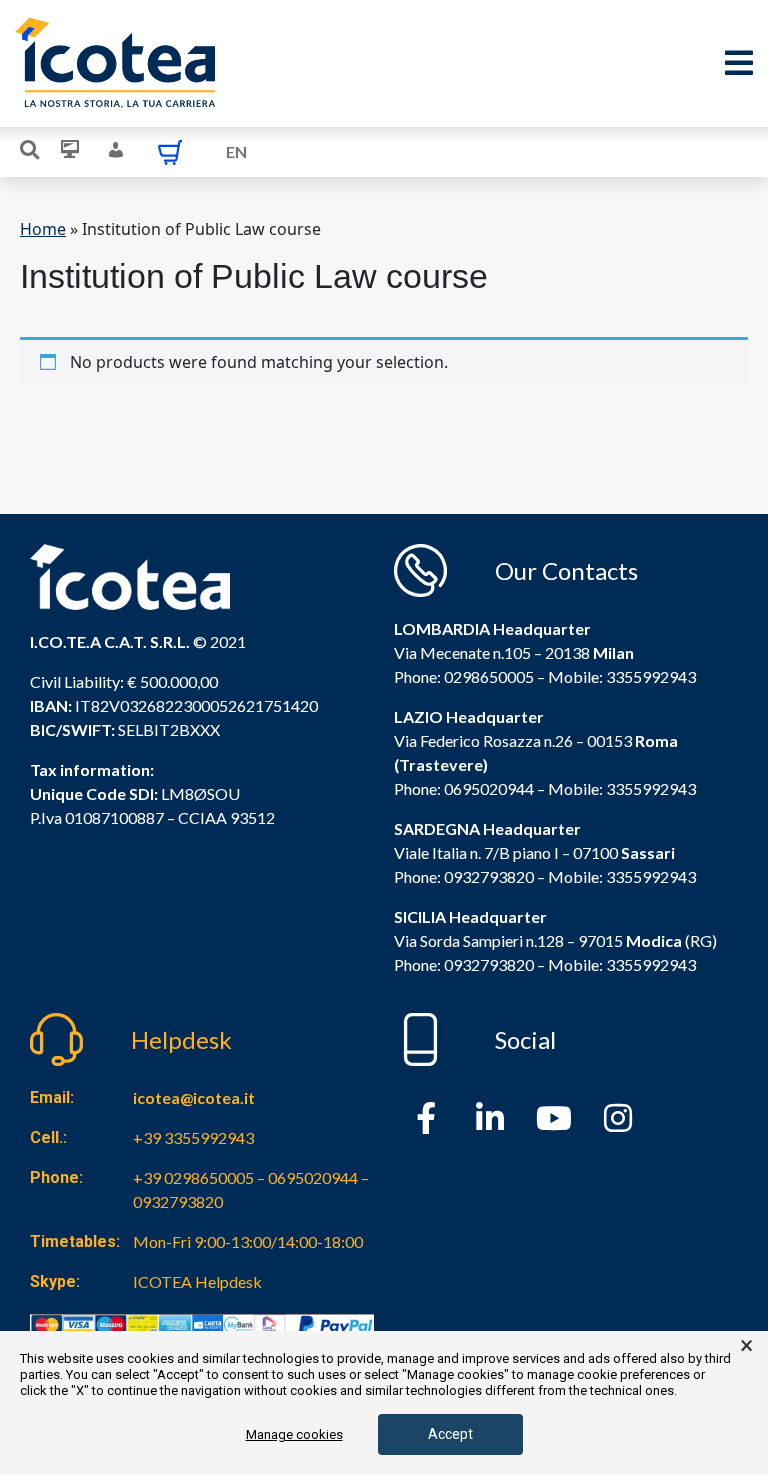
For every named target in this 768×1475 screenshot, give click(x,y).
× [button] (746, 1346)
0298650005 (489, 676)
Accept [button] (450, 1434)
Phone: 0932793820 (464, 876)
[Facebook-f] (426, 1118)
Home (43, 229)
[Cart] (170, 152)
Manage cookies (294, 1434)
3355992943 (651, 676)
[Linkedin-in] (490, 1118)
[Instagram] (618, 1118)
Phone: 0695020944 (464, 788)
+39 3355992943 (193, 1137)
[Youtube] (554, 1118)
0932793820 (489, 964)
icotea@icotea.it (194, 1097)
